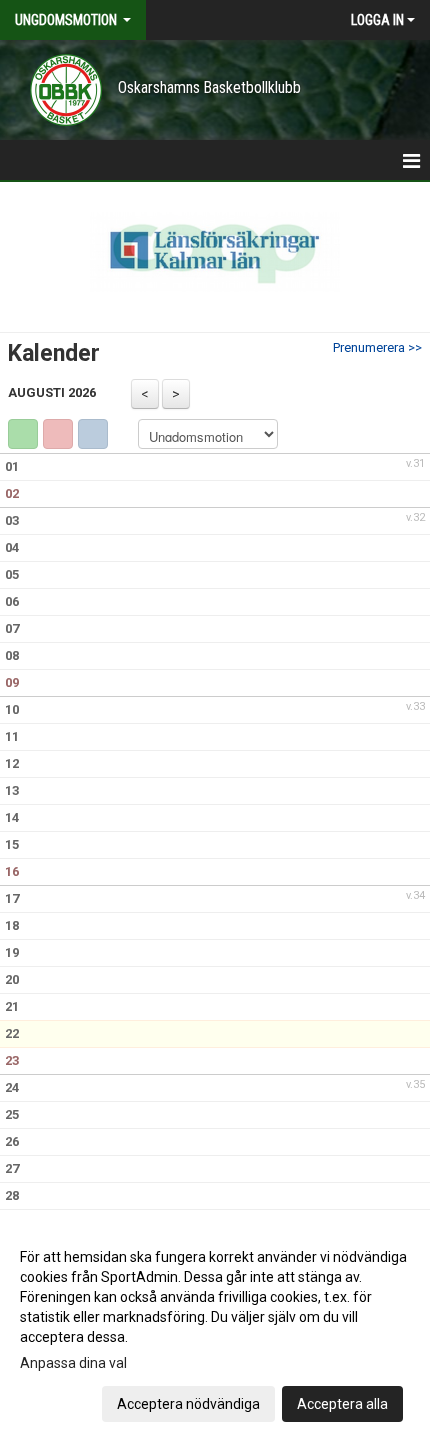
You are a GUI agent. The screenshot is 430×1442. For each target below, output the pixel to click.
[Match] (58, 434)
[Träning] (23, 434)
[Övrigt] (93, 434)
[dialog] (215, 1329)
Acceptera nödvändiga (188, 1404)
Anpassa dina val (73, 1363)
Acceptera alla (342, 1404)
